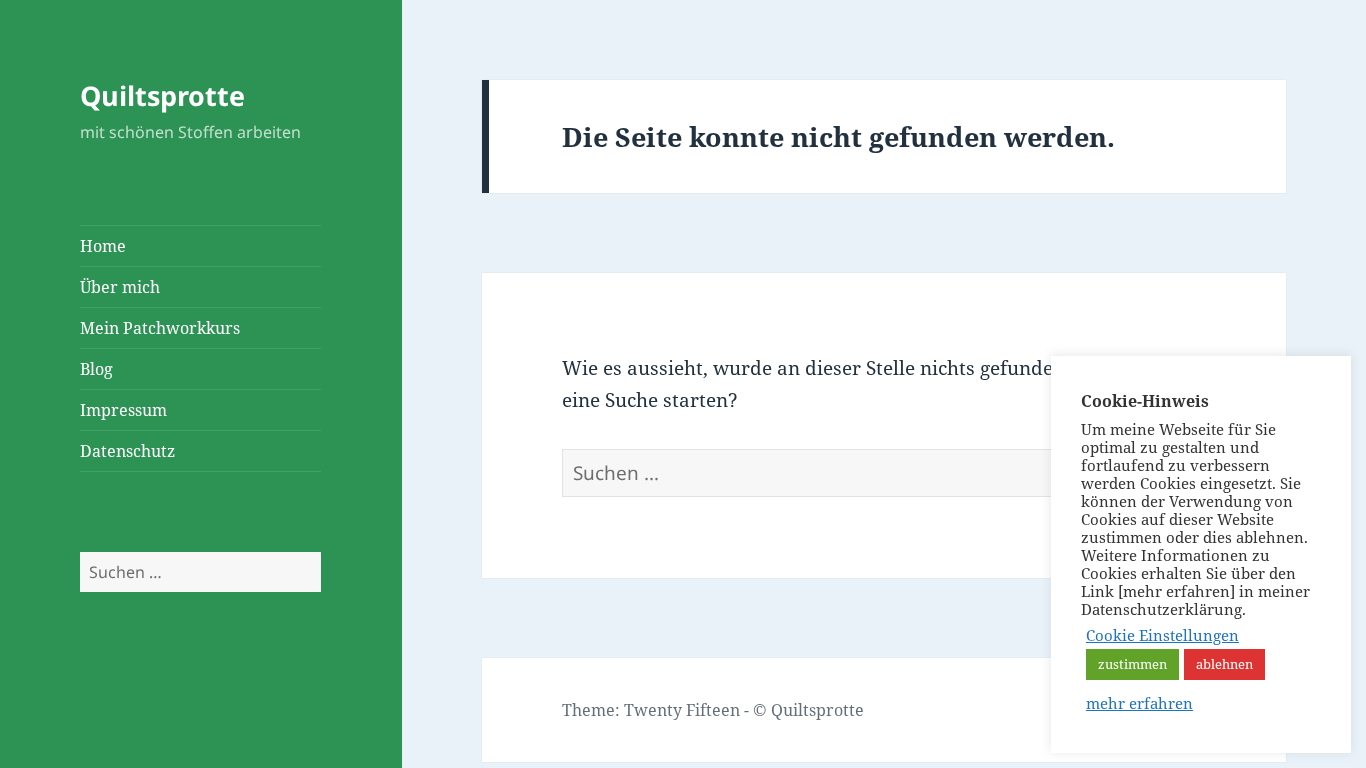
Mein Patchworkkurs (160, 328)
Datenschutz (127, 451)
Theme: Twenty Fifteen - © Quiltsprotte (713, 710)
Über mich (120, 287)
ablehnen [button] (1224, 664)
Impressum (123, 410)
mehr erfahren (1139, 703)
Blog (96, 369)
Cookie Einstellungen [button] (1162, 635)
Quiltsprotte (162, 95)
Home (103, 246)
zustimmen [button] (1132, 664)
